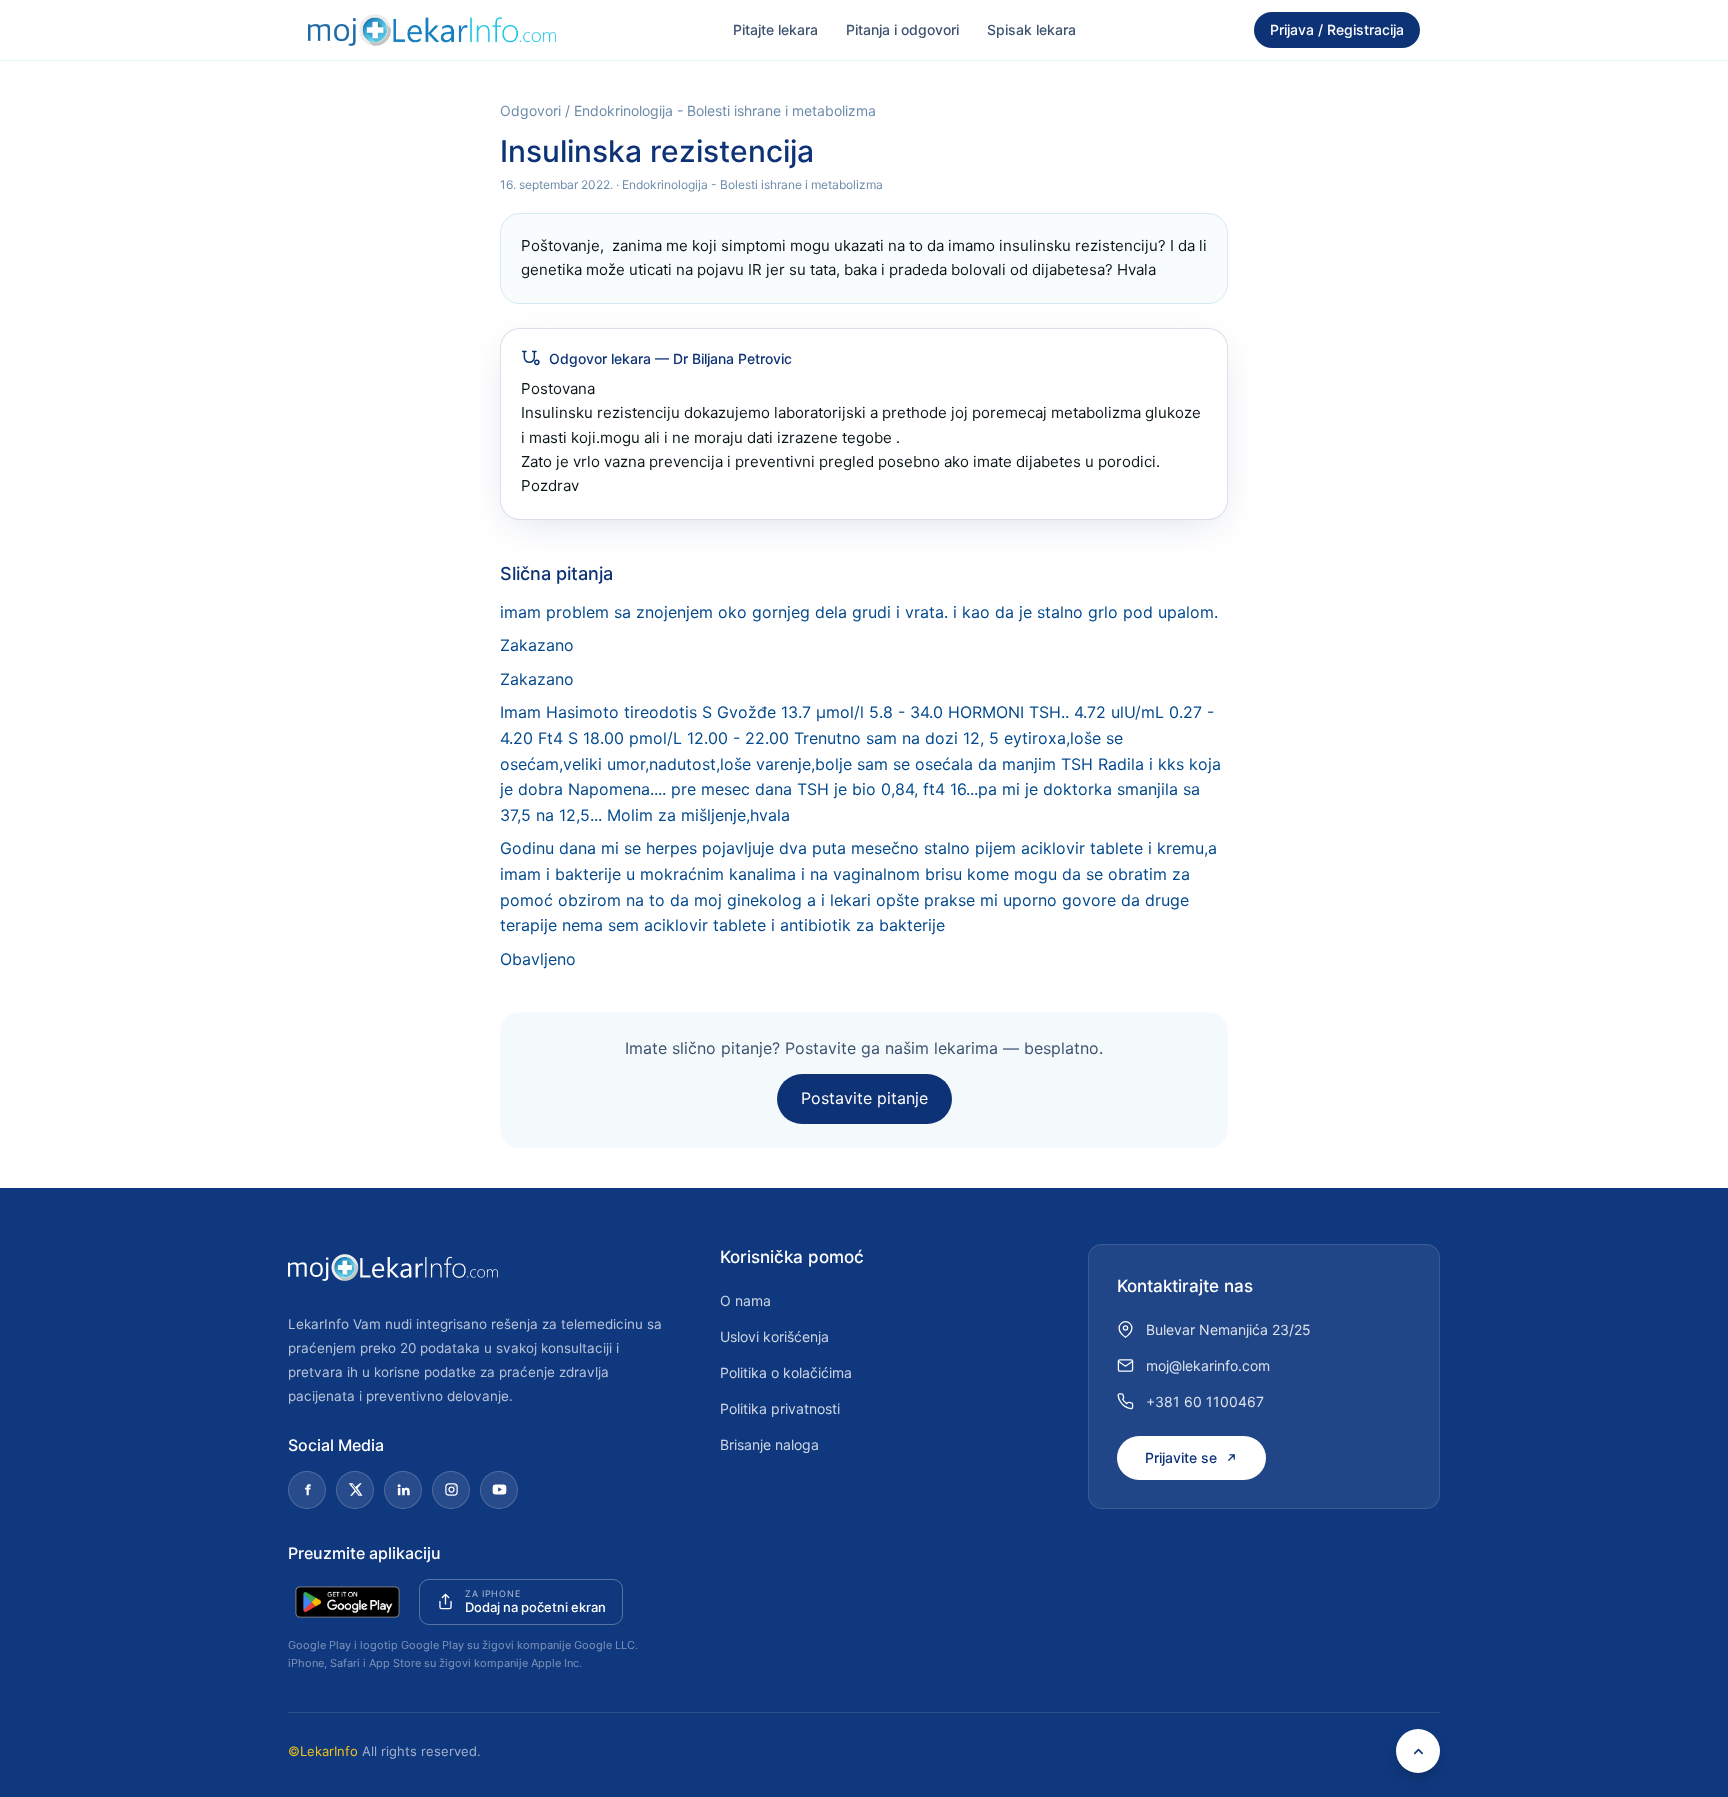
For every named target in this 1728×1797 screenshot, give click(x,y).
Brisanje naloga (769, 1444)
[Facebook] (307, 1490)
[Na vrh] (1418, 1751)
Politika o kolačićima (786, 1372)
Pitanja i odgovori (902, 29)
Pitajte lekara (775, 29)
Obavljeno (538, 959)
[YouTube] (499, 1490)
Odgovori (530, 110)
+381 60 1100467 (1205, 1401)
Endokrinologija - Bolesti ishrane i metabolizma (725, 110)
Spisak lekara (1031, 29)
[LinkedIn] (403, 1490)
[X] (355, 1490)
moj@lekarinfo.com (1208, 1365)
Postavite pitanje (864, 1098)
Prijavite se (1181, 1457)
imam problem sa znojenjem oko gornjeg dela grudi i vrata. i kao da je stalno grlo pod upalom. (859, 612)
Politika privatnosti (780, 1408)
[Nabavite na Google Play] (347, 1602)
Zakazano (537, 645)
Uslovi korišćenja (774, 1336)
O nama (745, 1300)
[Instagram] (451, 1490)
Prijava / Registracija (1337, 29)
